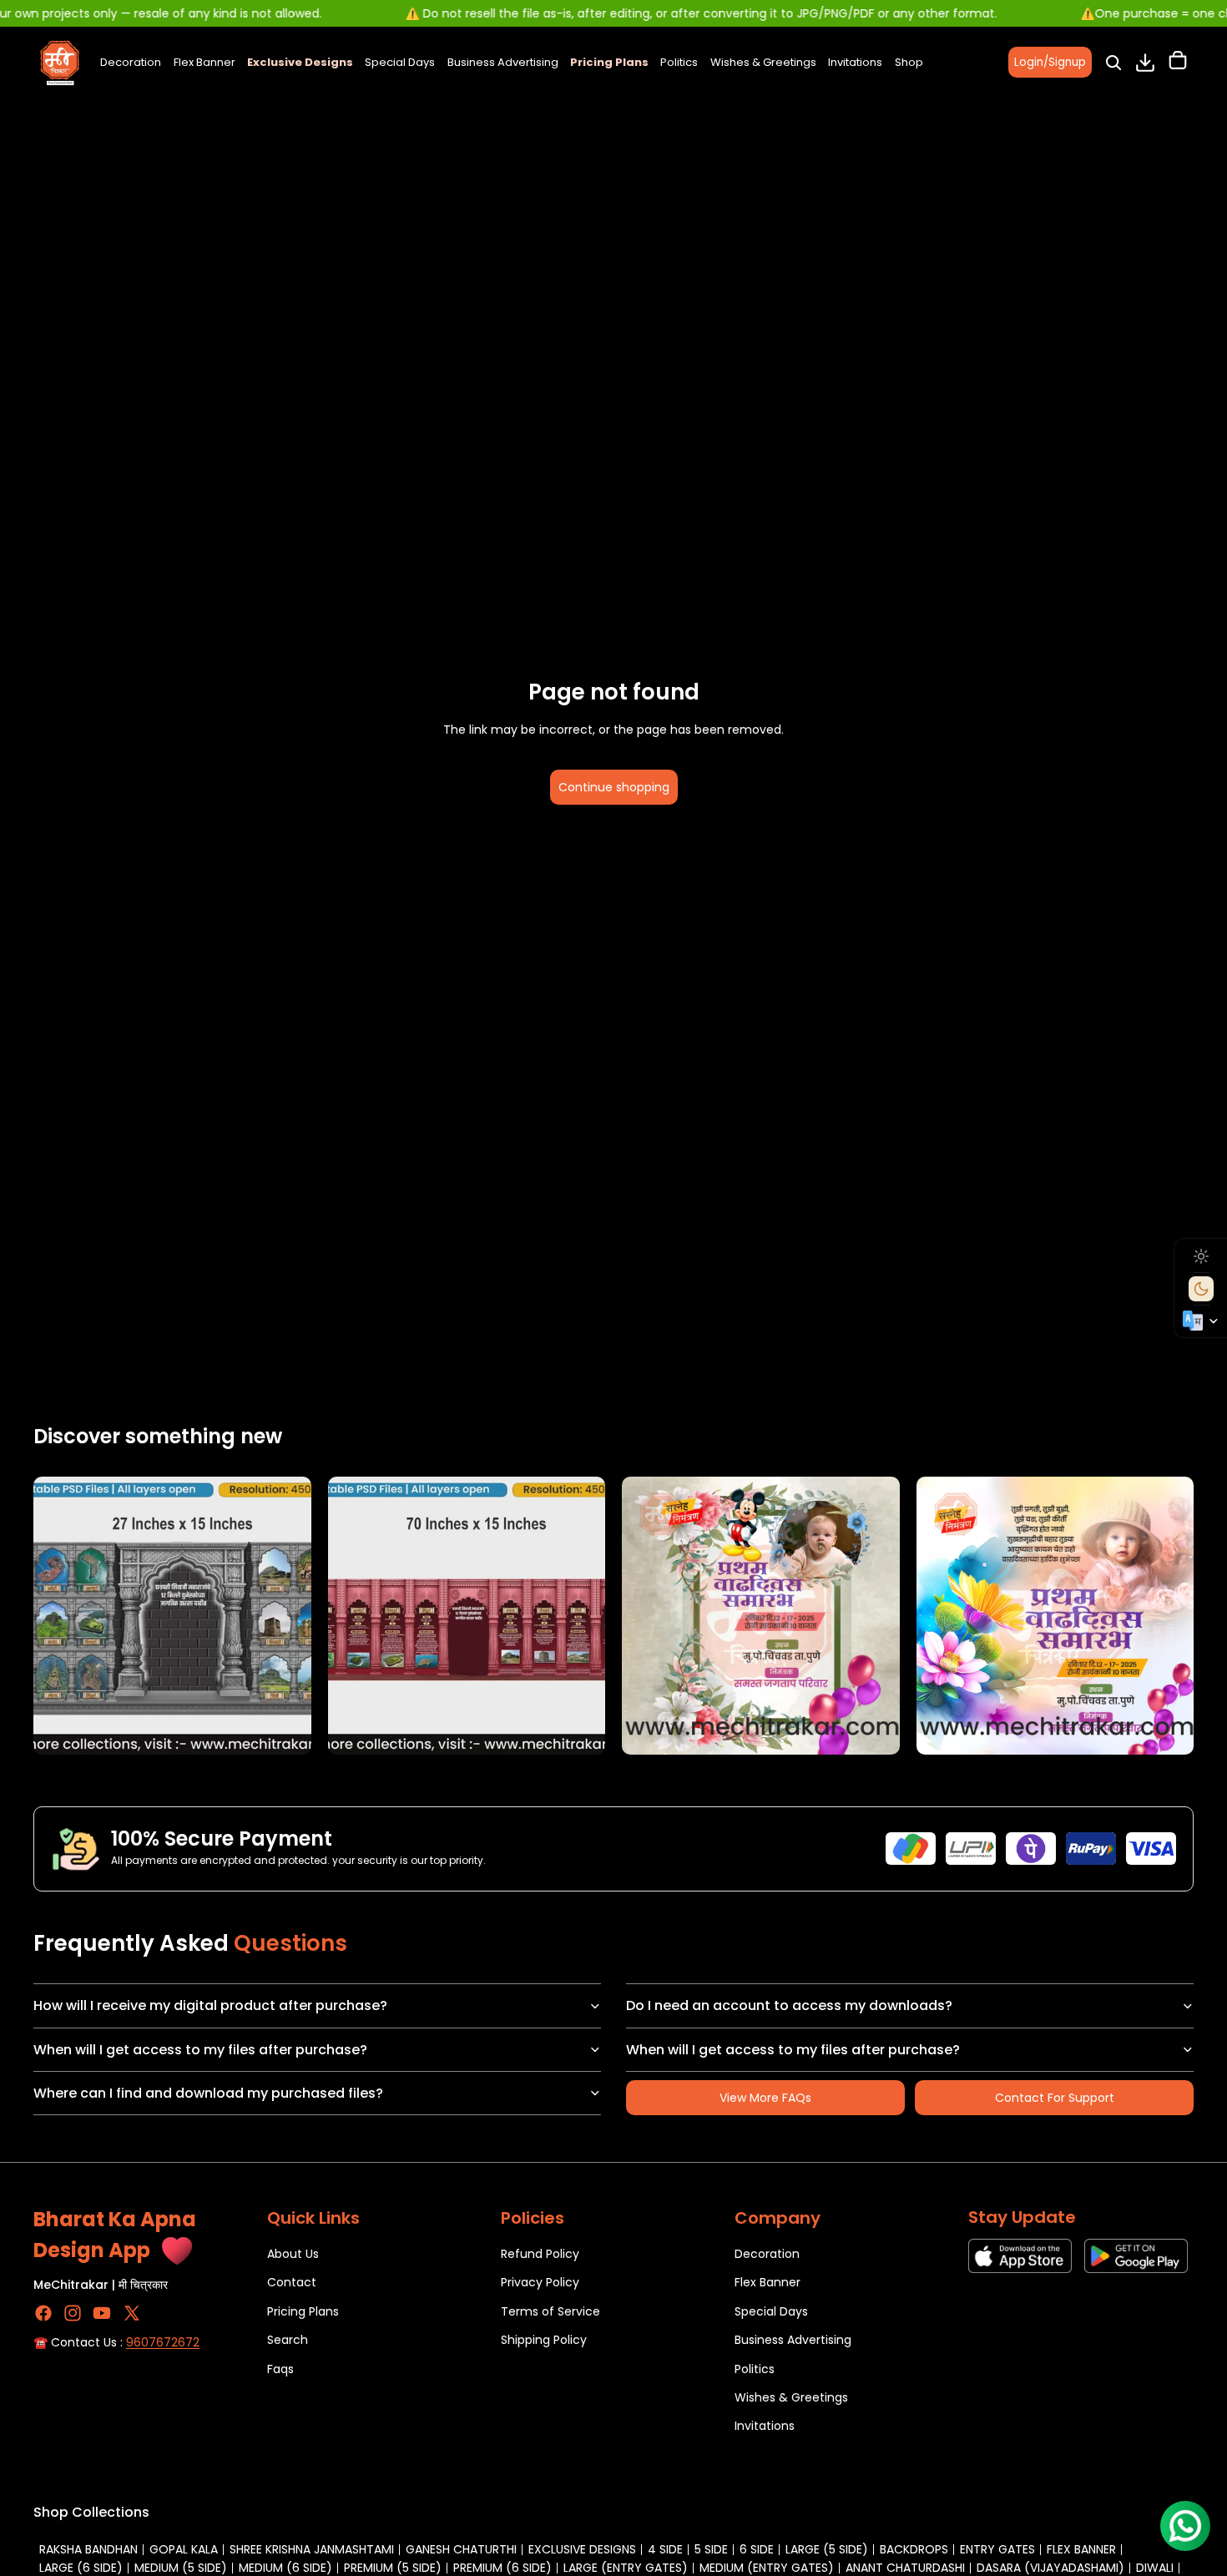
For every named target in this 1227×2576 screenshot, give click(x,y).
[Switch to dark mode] (1201, 1289)
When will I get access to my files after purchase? (200, 2050)
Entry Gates (997, 2549)
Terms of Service (550, 2311)
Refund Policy (540, 2254)
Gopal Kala (184, 2549)
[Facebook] (43, 2313)
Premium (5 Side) (393, 2568)
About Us (293, 2254)
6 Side (757, 2549)
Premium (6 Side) (502, 2568)
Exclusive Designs (582, 2549)
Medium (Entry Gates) (767, 2568)
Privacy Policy (540, 2283)
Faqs (280, 2369)
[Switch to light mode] (1201, 1256)
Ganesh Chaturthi (461, 2549)
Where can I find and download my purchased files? (208, 2093)
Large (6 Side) (81, 2568)
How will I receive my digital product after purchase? (210, 2005)
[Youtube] (102, 2313)
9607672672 (163, 2342)
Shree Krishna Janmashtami (312, 2549)
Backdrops (914, 2549)
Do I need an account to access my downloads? (789, 2005)
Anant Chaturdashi (905, 2568)
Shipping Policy (544, 2340)
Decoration (767, 2254)
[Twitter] (132, 2313)
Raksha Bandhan (88, 2549)
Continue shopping (614, 787)
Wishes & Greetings (791, 2397)
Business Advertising (793, 2340)
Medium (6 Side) (285, 2568)
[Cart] (1178, 63)
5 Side (711, 2549)
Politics (755, 2369)
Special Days (771, 2311)
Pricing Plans (303, 2311)
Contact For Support (1055, 2098)
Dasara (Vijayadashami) (1050, 2568)
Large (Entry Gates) (626, 2568)
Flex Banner (768, 2283)
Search (288, 2340)
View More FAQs (765, 2098)
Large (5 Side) (827, 2549)
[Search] (1113, 63)
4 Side (665, 2549)
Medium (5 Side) (181, 2568)
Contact (292, 2283)
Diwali (1155, 2568)
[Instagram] (73, 2313)
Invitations (765, 2426)
